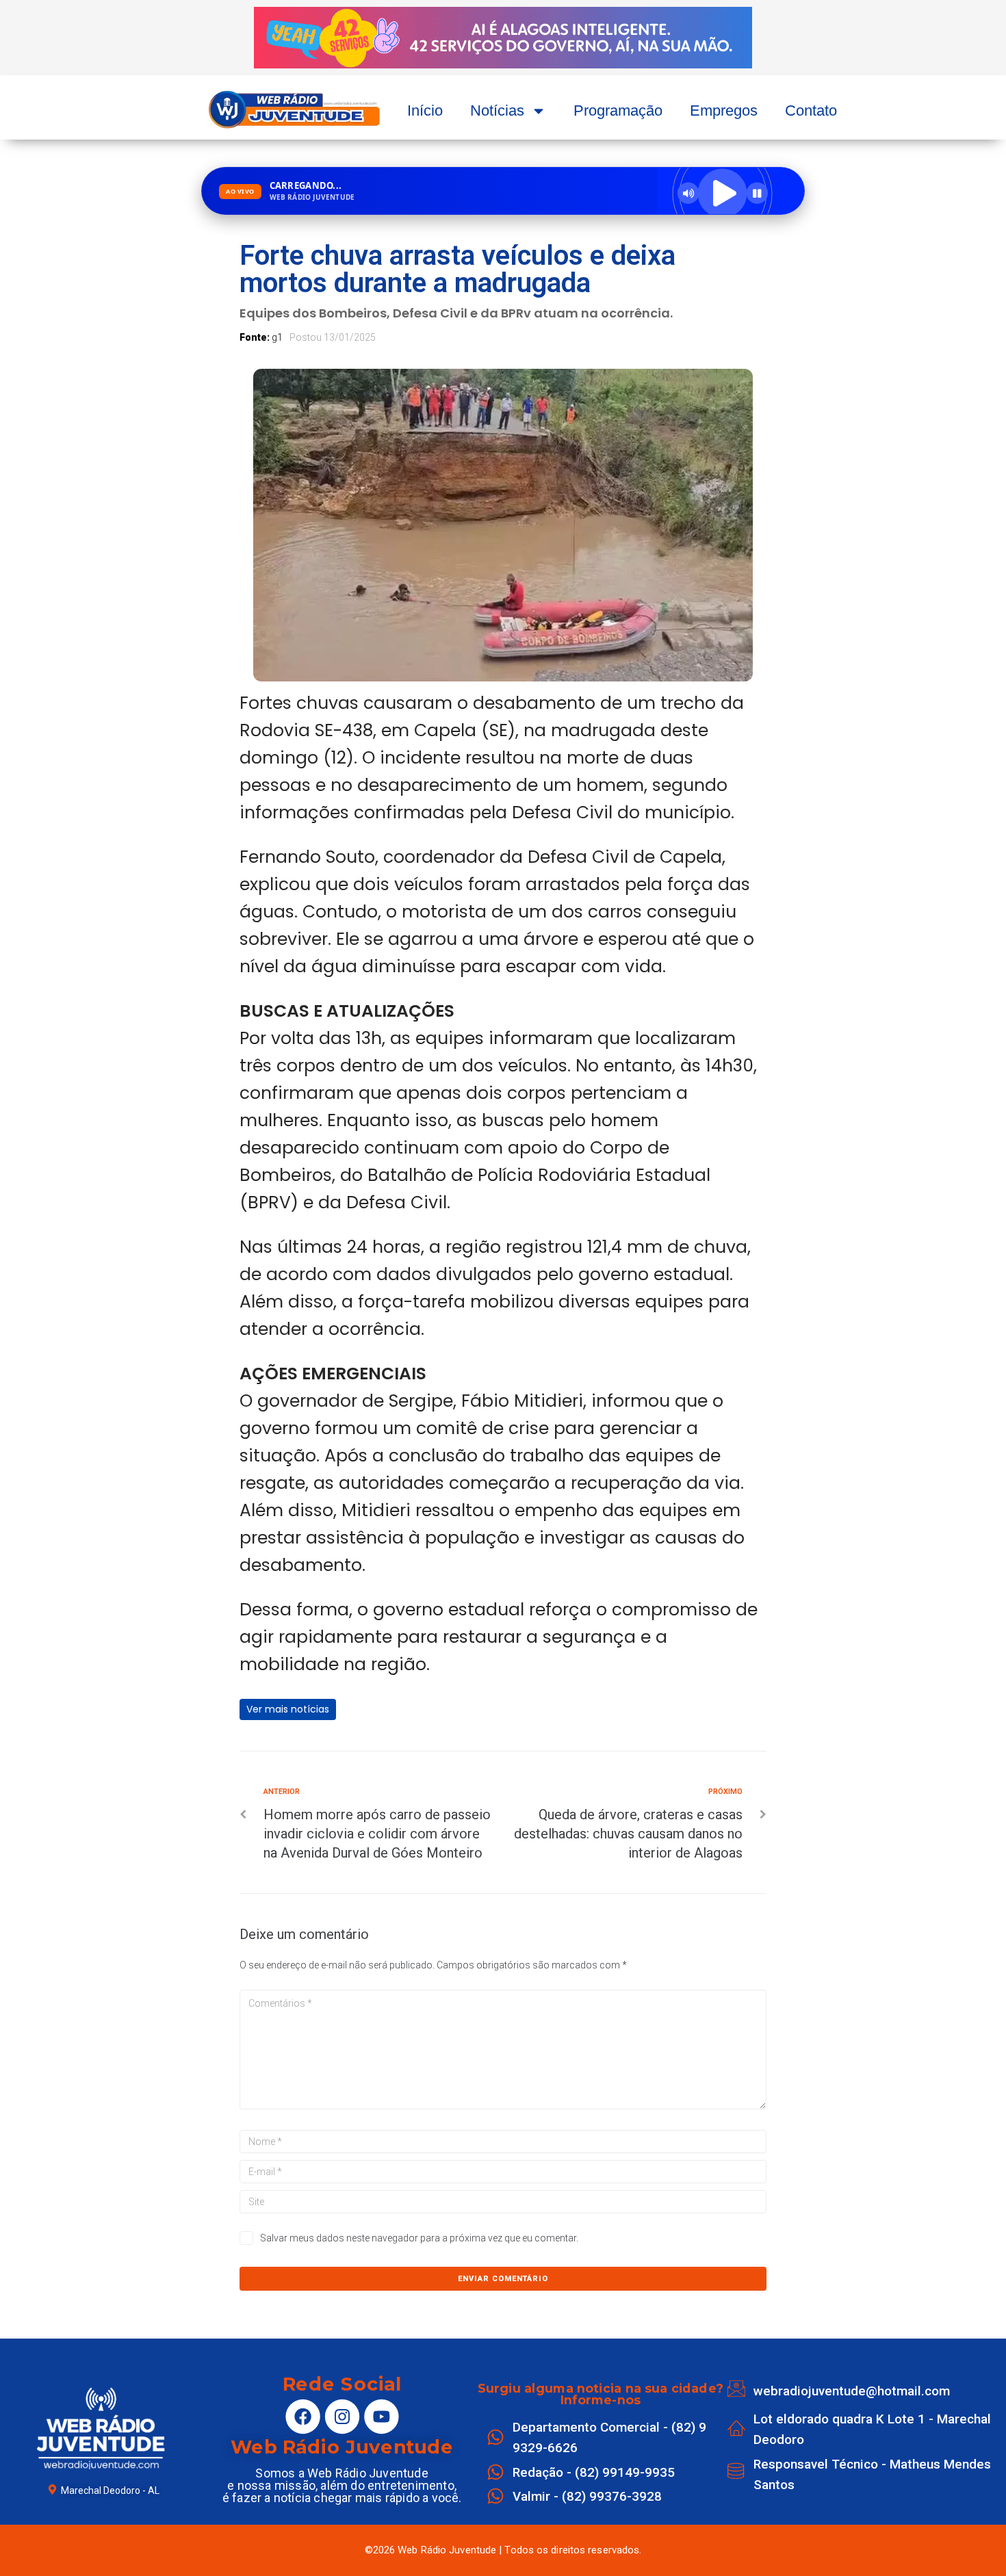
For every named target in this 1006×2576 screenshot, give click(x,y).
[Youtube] (381, 2416)
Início (425, 110)
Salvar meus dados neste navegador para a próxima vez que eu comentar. (419, 2238)
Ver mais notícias (288, 1709)
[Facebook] (302, 2416)
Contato (811, 110)
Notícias (497, 110)
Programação (618, 110)
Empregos (724, 110)
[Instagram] (341, 2416)
